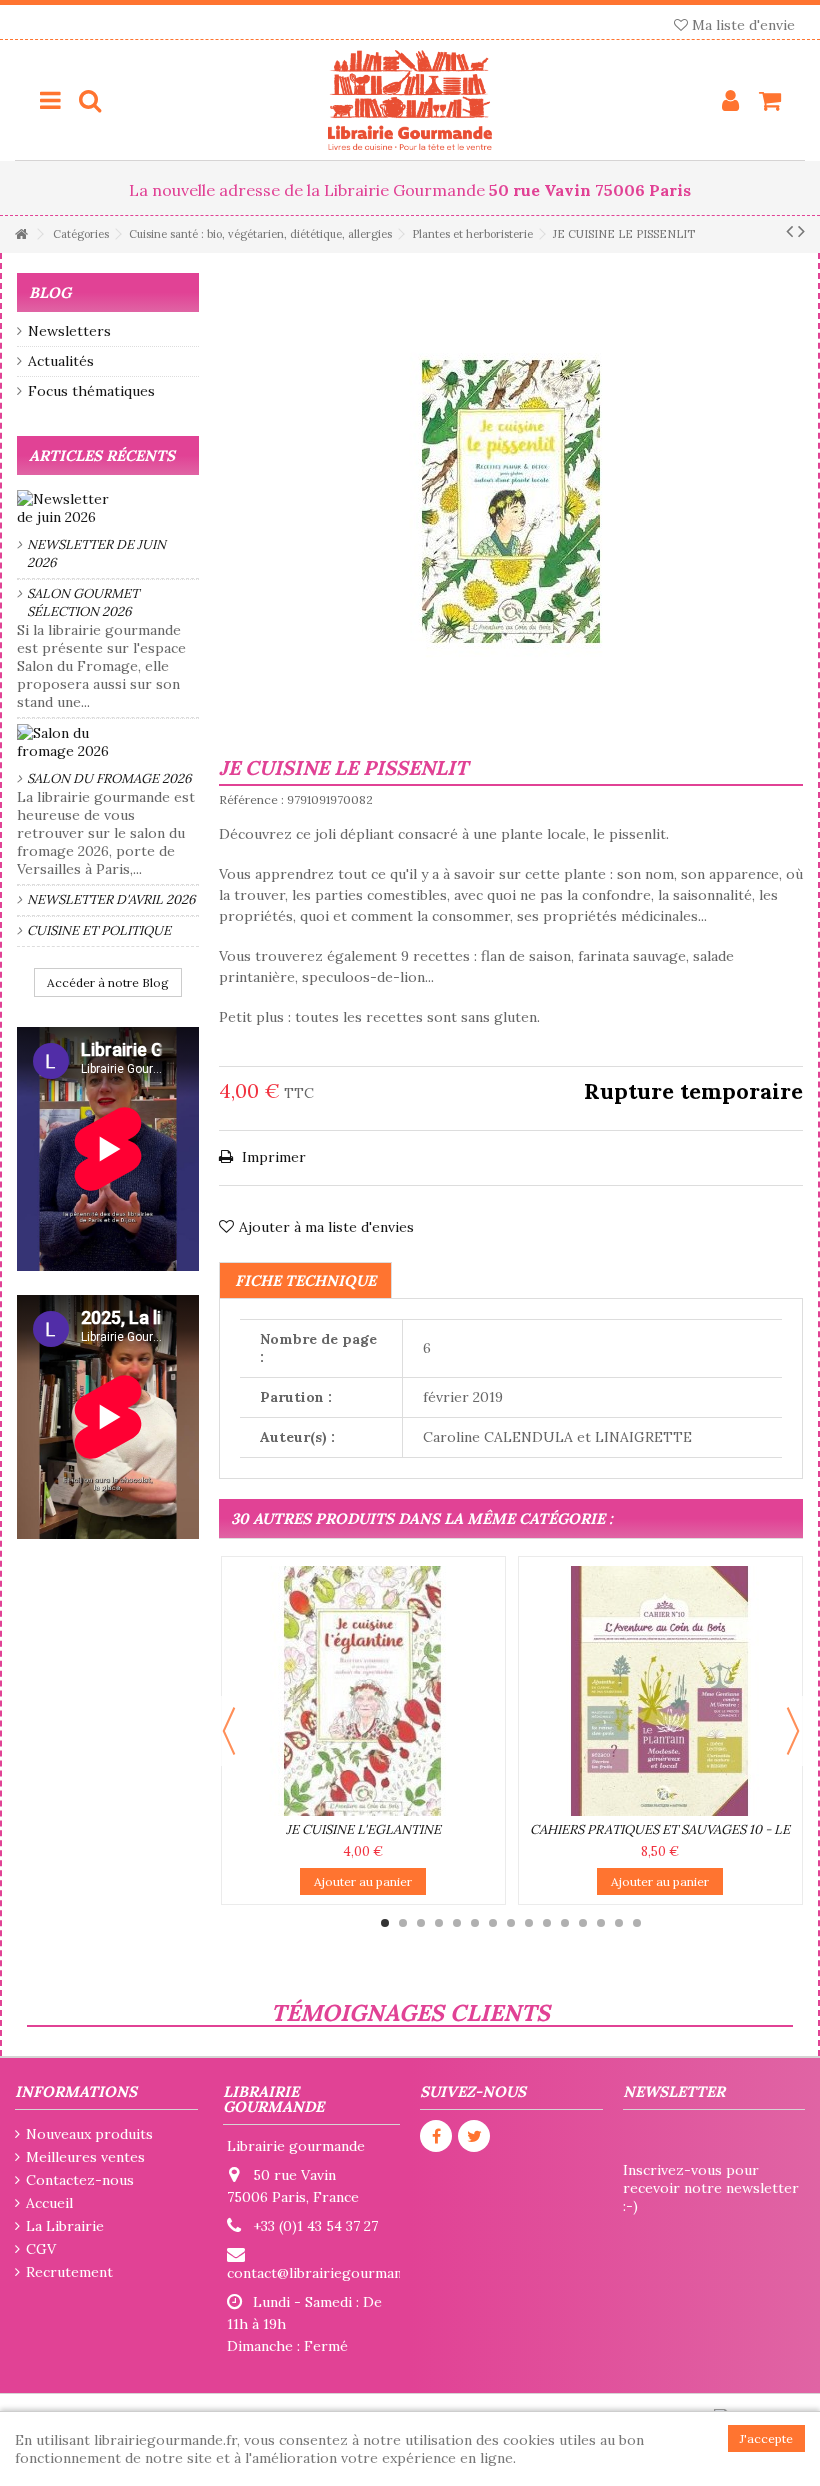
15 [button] (637, 1923)
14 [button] (619, 1923)
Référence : (251, 799)
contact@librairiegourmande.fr (330, 2273)
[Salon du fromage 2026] (108, 742)
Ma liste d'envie (741, 25)
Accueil (49, 2203)
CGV (41, 2249)
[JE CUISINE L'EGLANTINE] (363, 1691)
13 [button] (601, 1923)
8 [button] (511, 1923)
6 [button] (475, 1923)
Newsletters (69, 331)
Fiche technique (305, 1280)
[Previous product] (789, 231)
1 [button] (385, 1923)
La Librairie (65, 2226)
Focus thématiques (91, 391)
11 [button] (565, 1923)
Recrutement (69, 2272)
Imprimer (272, 1157)
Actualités (61, 361)
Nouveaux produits (89, 2134)
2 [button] (403, 1923)
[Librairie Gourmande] (410, 100)
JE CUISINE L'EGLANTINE (363, 1829)
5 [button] (457, 1923)
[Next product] (801, 231)
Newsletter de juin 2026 (96, 553)
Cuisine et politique (99, 930)
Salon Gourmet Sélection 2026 (83, 602)
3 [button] (421, 1923)
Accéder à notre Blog (108, 982)
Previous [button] (229, 1731)
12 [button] (583, 1923)
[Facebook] (436, 2136)
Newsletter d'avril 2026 (111, 899)
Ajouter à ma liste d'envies (326, 1227)
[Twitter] (474, 2136)
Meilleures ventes (85, 2157)
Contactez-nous (80, 2180)
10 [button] (547, 1923)
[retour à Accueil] (21, 234)
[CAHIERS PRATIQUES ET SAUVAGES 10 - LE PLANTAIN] (660, 1691)
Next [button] (793, 1731)
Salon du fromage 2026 (109, 778)
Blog (50, 292)
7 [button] (493, 1923)
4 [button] (439, 1923)
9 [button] (529, 1923)
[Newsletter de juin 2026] (108, 508)
